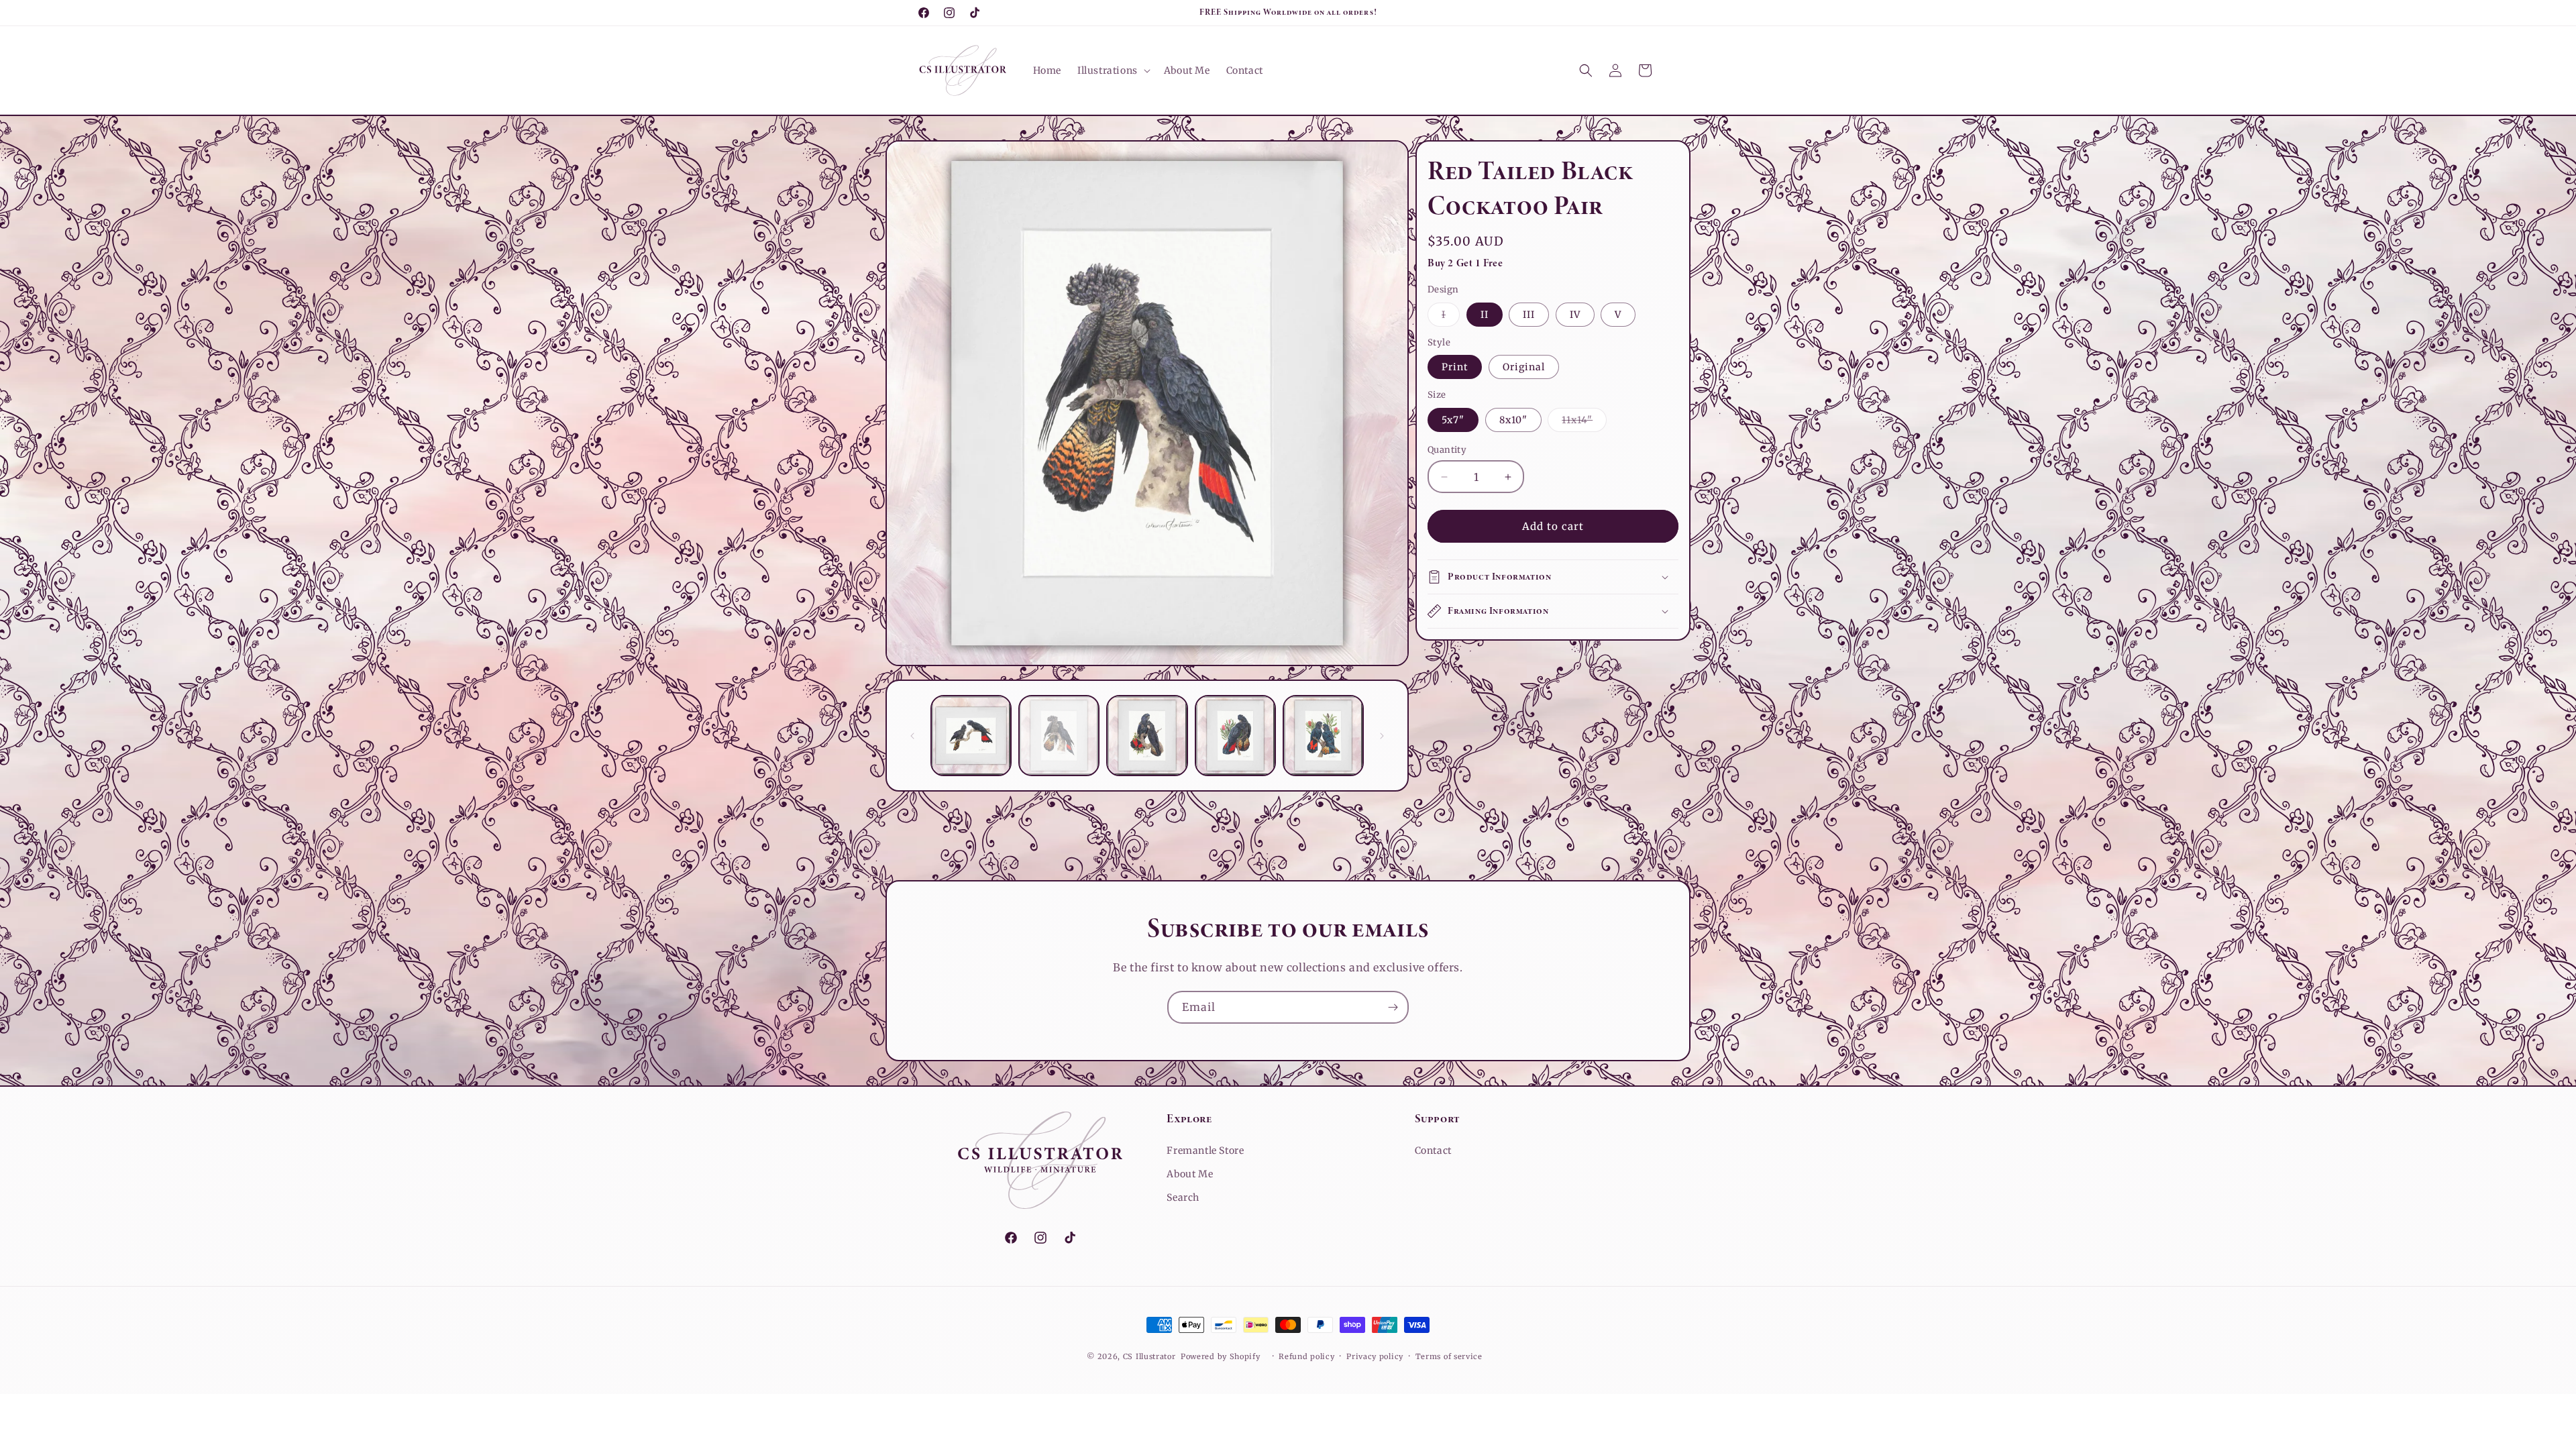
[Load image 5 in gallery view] (1323, 736)
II (1485, 315)
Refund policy (1306, 1356)
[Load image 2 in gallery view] (1059, 736)
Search (1183, 1197)
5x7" (1453, 420)
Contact (1433, 1150)
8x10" (1513, 420)
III (1529, 315)
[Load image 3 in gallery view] (1147, 736)
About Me (1190, 1174)
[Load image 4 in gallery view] (1235, 736)
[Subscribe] (1393, 1007)
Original (1524, 367)
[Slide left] (912, 736)
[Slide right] (1382, 736)
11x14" (1584, 423)
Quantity (1447, 450)
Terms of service (1449, 1356)
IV (1575, 315)
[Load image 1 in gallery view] (971, 736)
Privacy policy (1375, 1356)
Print (1455, 367)
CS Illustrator (1149, 1356)
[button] (1113, 70)
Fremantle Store (1205, 1150)
